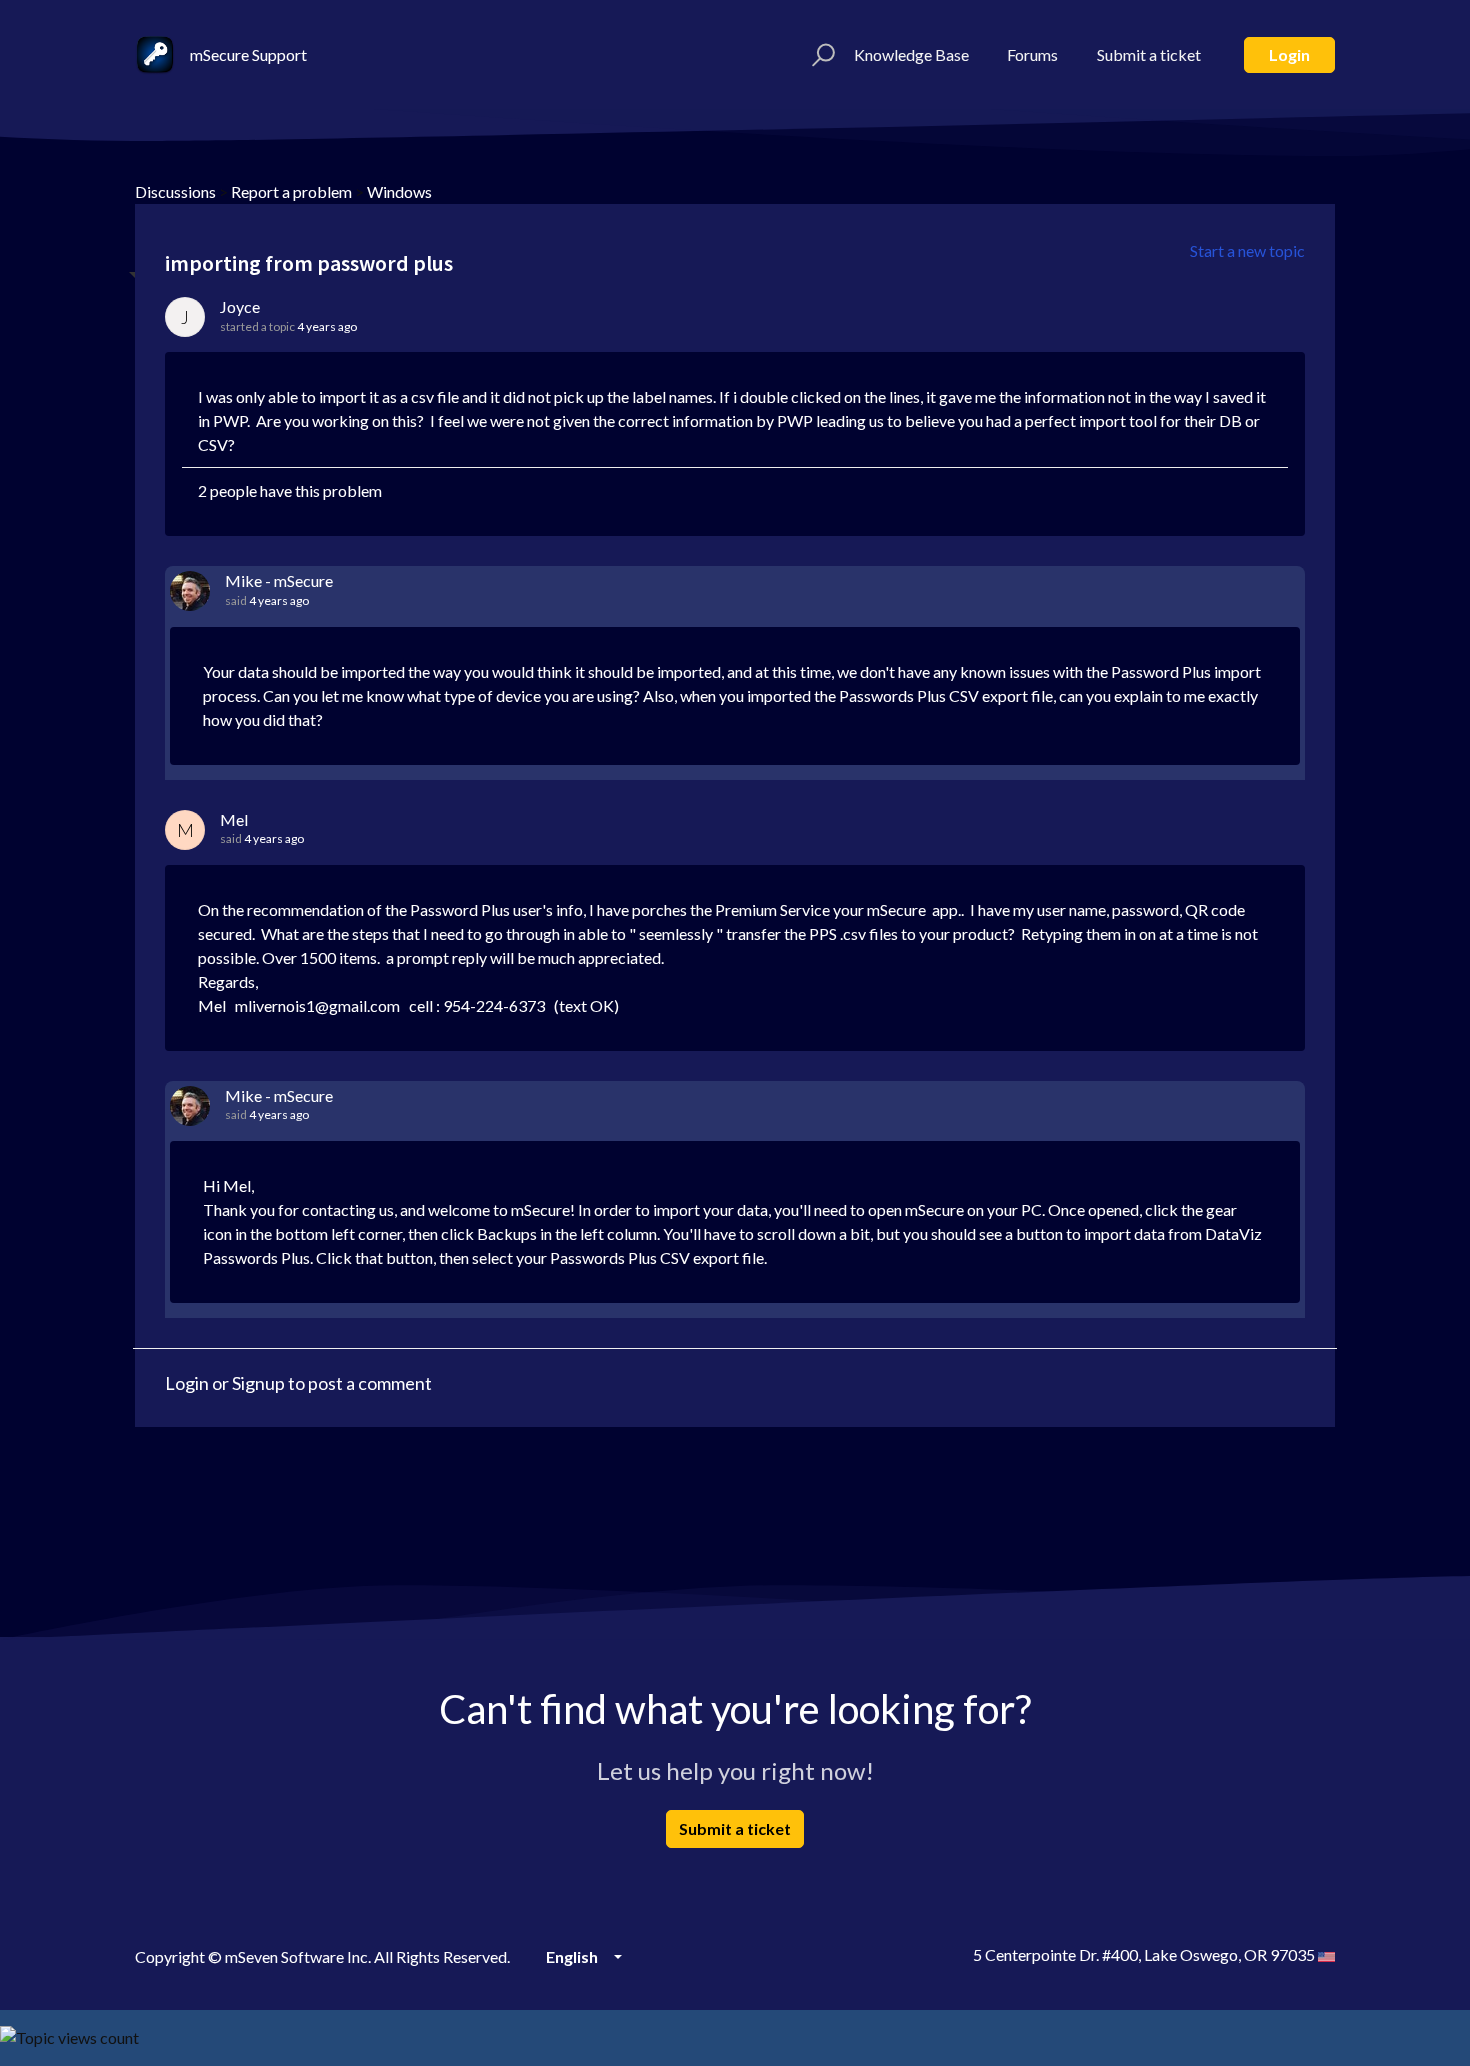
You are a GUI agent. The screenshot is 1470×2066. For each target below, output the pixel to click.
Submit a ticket (1149, 54)
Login (1289, 54)
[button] (820, 55)
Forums (1032, 54)
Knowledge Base (911, 54)
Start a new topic (1247, 250)
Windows (399, 191)
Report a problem (291, 191)
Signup (258, 1383)
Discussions (175, 191)
